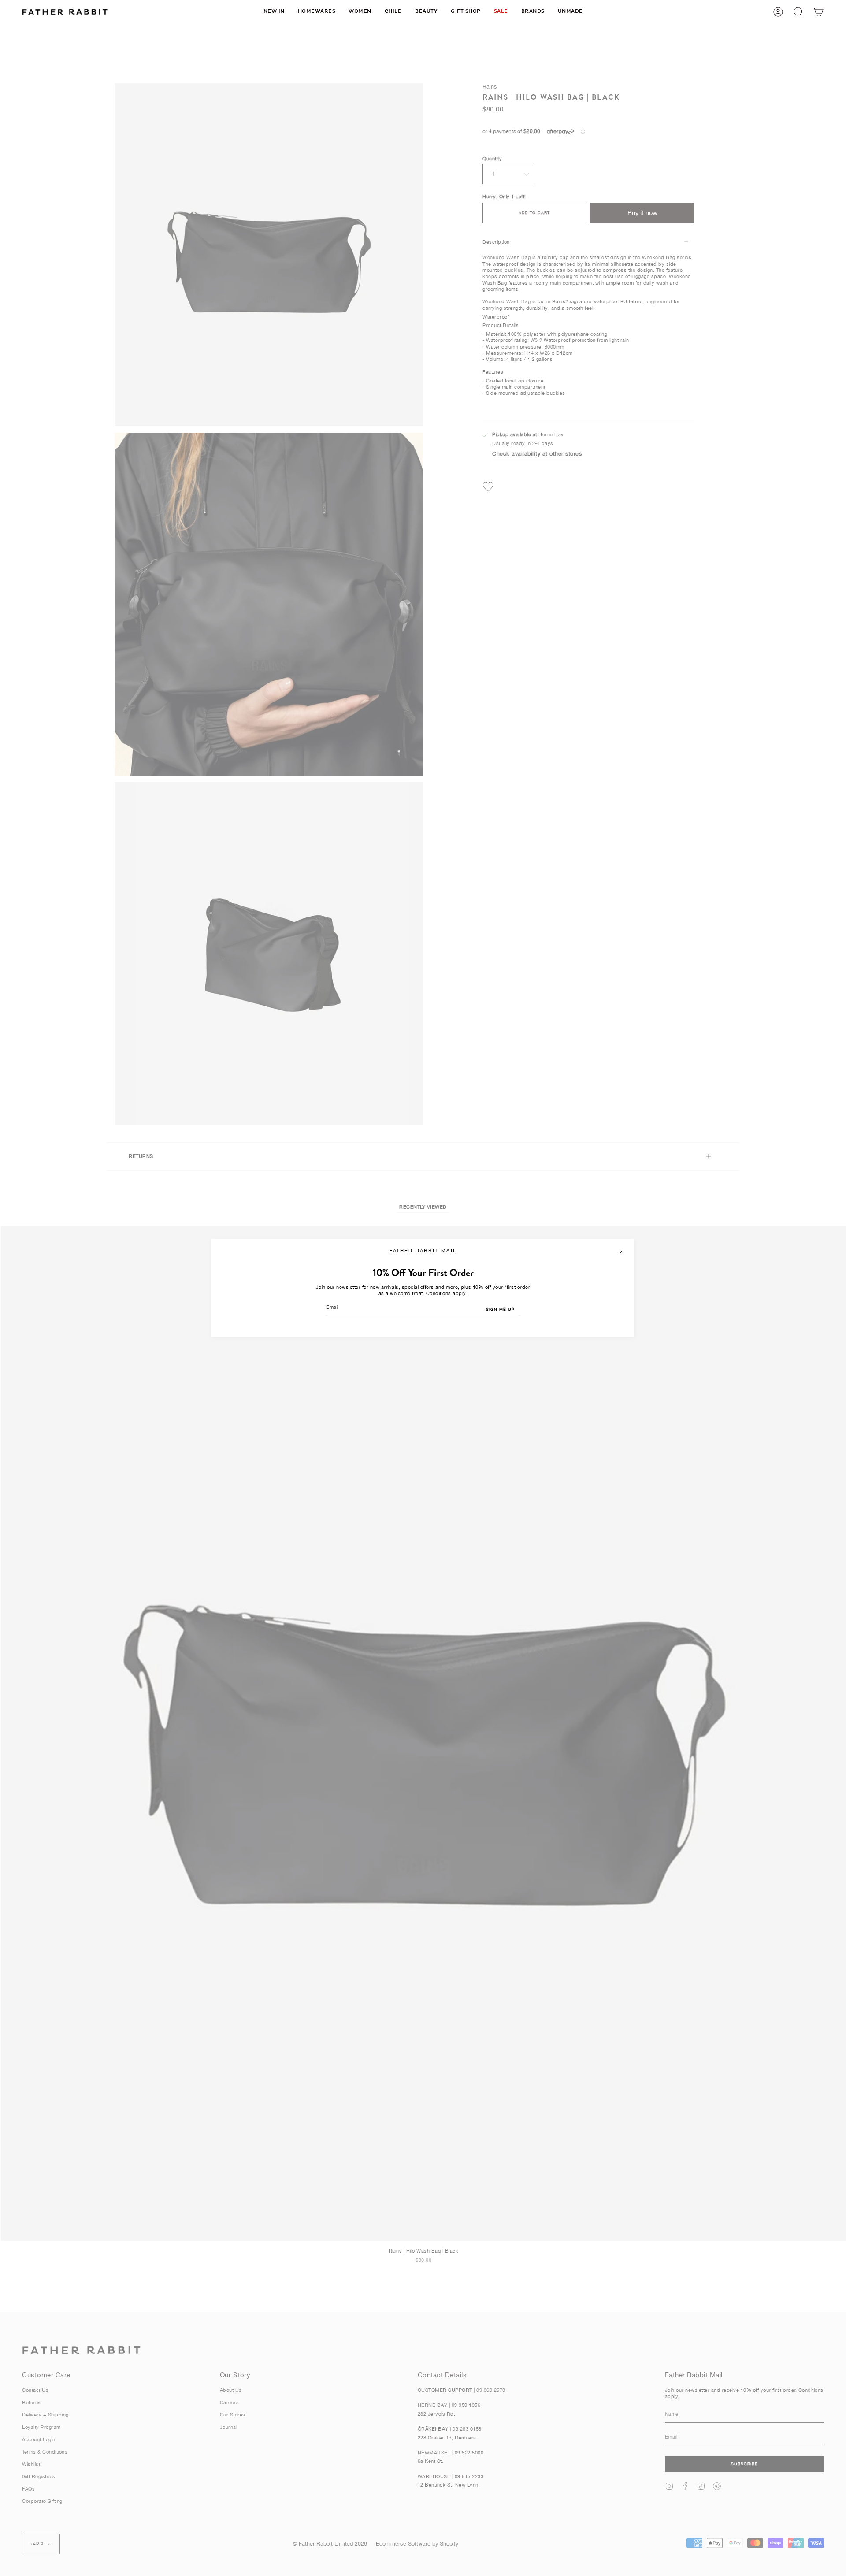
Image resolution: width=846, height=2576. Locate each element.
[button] (317, 12)
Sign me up (500, 1309)
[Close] (621, 1252)
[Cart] (819, 12)
